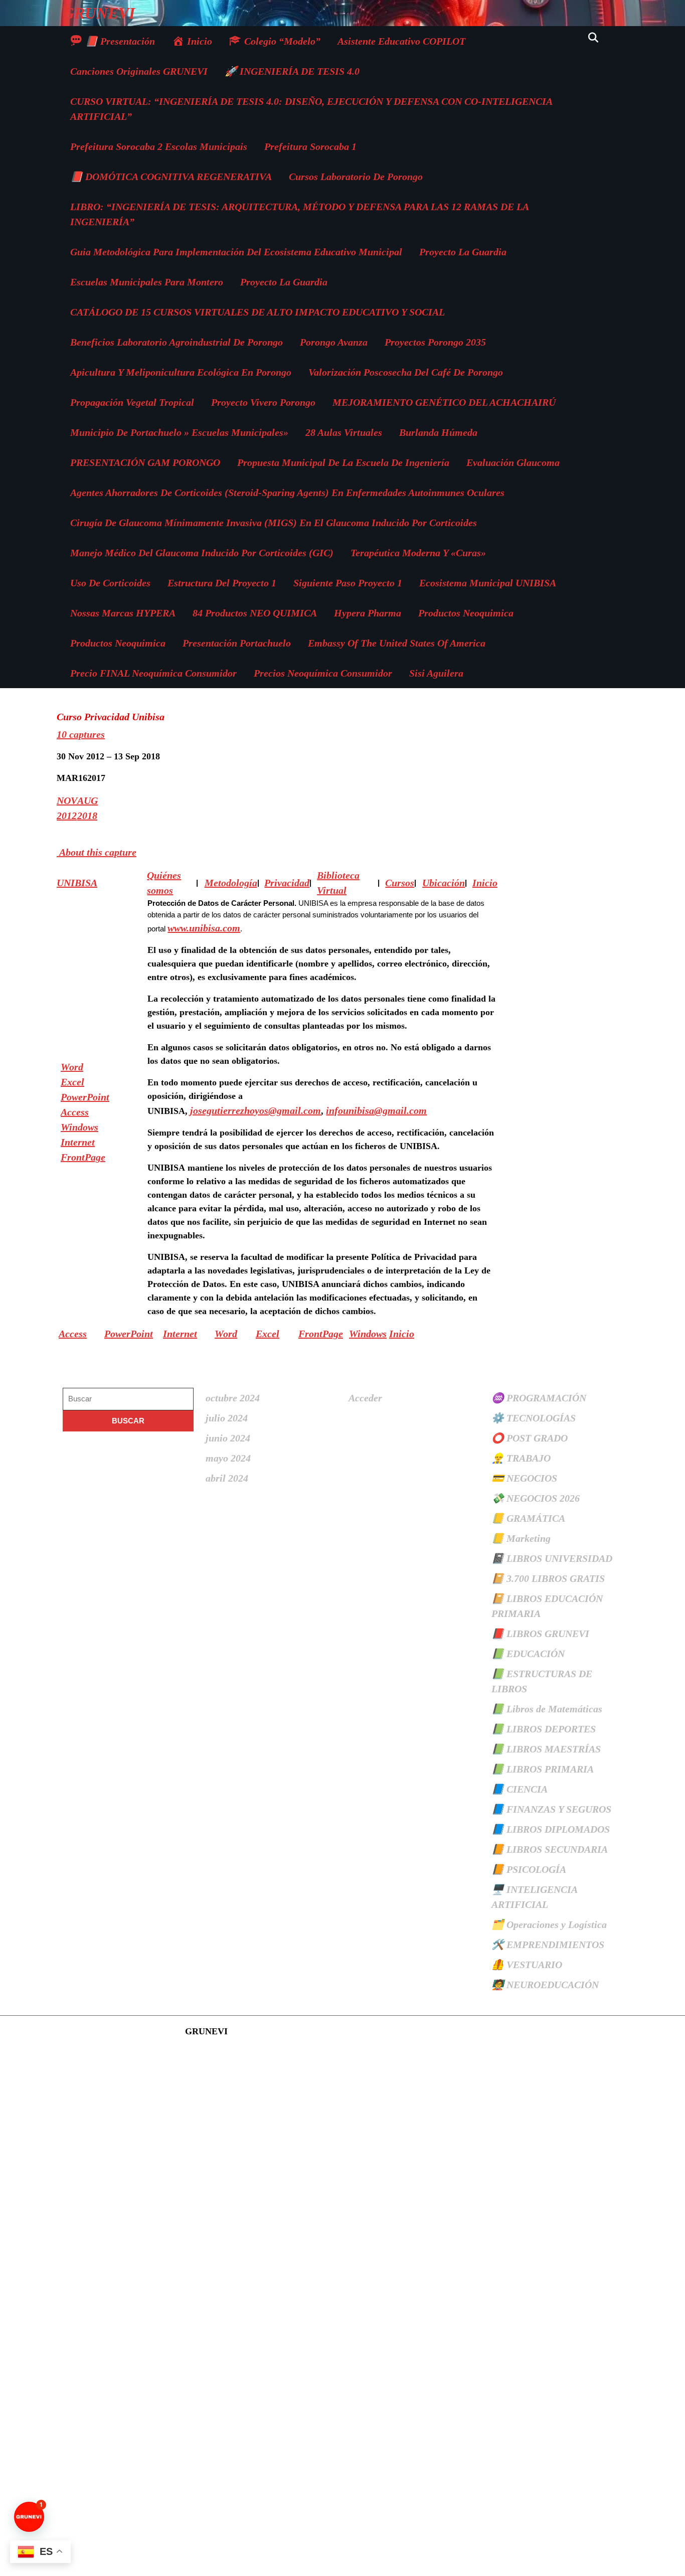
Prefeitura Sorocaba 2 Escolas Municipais (159, 146)
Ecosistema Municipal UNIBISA (488, 583)
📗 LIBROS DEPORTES (544, 1729)
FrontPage (83, 1157)
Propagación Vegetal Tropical (132, 402)
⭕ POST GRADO (530, 1438)
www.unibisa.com (204, 928)
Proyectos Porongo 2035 (435, 342)
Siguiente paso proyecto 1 (348, 583)
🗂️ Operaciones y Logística (549, 1924)
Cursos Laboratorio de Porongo (356, 177)
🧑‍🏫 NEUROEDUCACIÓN (545, 1985)
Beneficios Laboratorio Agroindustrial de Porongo (177, 342)
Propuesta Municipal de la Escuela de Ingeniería (343, 462)
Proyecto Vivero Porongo (263, 402)
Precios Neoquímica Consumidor (323, 673)
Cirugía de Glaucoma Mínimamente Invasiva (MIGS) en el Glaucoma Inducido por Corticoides (274, 523)
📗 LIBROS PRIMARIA (543, 1769)
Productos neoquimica (466, 613)
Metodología (231, 883)
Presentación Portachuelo (237, 643)
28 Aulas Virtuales (344, 432)
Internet (78, 1142)
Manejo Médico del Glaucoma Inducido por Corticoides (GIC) (202, 553)
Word (72, 1067)
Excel (72, 1082)
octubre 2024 (233, 1398)
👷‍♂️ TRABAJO (521, 1458)
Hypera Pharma (368, 613)
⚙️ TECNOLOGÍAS (534, 1418)
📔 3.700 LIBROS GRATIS (548, 1578)
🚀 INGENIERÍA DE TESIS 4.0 (292, 71)
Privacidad (287, 883)
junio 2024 (228, 1438)
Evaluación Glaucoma (513, 462)
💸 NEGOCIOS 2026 (536, 1498)
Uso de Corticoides (110, 583)
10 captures (81, 734)
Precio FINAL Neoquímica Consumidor (153, 673)
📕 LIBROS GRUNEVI (540, 1634)
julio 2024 (227, 1418)
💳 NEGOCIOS (524, 1478)
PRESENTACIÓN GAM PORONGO (145, 462)
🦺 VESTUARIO (527, 1965)
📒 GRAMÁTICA (528, 1518)
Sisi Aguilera (436, 673)
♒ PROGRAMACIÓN (539, 1398)
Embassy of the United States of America (397, 643)
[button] (29, 2517)
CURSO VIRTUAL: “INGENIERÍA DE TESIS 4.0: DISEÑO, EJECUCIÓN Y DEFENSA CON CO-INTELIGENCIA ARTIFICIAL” (311, 109)
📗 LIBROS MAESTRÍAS (546, 1749)
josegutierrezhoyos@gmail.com (255, 1110)
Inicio (402, 1334)
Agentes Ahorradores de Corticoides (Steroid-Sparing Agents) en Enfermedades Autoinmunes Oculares (287, 493)
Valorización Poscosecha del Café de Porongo (406, 372)
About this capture (97, 852)
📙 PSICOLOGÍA (529, 1869)
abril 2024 (227, 1478)
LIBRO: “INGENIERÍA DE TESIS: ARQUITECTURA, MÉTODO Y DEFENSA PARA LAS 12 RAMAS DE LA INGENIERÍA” (299, 214)
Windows (79, 1127)
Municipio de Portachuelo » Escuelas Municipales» (179, 432)
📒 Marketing (521, 1538)
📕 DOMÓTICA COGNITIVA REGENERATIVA (171, 177)
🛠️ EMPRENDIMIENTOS (548, 1945)
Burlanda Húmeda (438, 432)
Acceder (365, 1398)
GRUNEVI (99, 13)
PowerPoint (85, 1097)
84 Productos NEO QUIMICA (255, 613)
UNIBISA (77, 883)
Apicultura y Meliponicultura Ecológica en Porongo (181, 372)
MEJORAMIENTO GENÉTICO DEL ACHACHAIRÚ (444, 402)
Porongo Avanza (334, 342)
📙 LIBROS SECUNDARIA (550, 1849)
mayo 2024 (228, 1458)
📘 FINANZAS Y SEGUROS (551, 1809)
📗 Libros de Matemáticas (547, 1709)
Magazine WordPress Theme (123, 2031)
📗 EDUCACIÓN (528, 1654)
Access (75, 1112)
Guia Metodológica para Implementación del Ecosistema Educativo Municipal (236, 252)
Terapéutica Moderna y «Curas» (418, 553)
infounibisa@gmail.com (376, 1110)
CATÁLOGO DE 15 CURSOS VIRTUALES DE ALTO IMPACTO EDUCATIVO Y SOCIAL (258, 312)
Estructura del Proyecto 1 (222, 583)
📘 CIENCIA (520, 1789)
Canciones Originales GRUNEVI (139, 71)
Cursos (400, 883)
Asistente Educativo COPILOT (401, 41)
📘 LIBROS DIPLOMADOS (551, 1829)
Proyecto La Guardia (463, 252)
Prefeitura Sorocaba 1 (310, 146)
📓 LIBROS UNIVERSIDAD (552, 1558)
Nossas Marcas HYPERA (123, 613)
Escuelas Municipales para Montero (147, 282)
